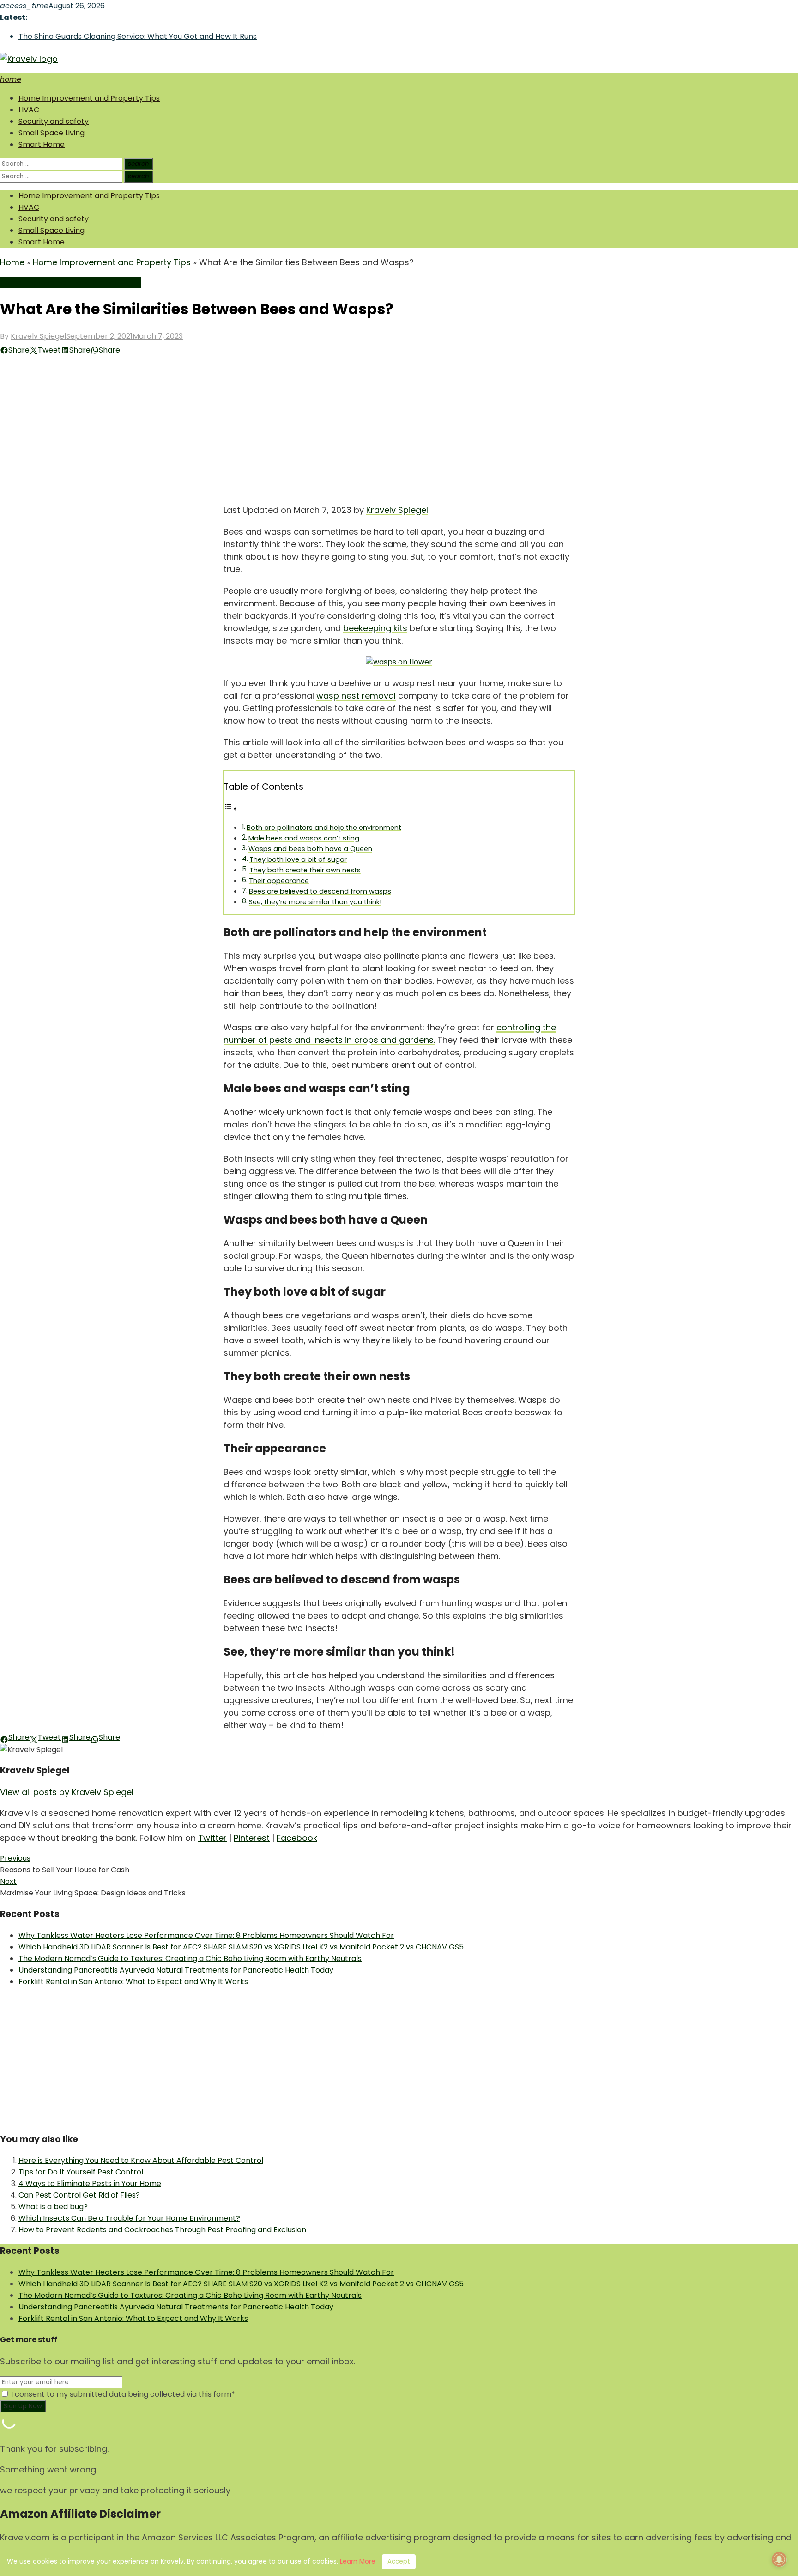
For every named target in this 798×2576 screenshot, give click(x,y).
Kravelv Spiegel (38, 336)
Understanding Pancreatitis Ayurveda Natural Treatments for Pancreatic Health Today (176, 1970)
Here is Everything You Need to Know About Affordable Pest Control (141, 2160)
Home (12, 262)
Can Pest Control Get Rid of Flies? (79, 2195)
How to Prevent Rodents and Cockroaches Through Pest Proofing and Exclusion (162, 2230)
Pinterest (252, 1838)
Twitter (212, 1838)
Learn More (358, 2561)
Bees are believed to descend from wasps (320, 891)
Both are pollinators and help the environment (324, 828)
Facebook (297, 1838)
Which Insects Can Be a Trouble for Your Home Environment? (129, 2218)
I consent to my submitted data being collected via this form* (122, 2394)
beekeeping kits (375, 628)
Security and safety (54, 121)
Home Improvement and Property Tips (89, 98)
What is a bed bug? (53, 2207)
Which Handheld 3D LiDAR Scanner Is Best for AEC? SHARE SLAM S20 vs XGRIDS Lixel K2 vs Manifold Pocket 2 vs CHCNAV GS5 (241, 1947)
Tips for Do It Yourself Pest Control (81, 2172)
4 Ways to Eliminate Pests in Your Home (90, 2183)
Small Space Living (51, 133)
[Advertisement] (399, 425)
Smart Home (42, 144)
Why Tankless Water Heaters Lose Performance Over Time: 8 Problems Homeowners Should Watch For (206, 1935)
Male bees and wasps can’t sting (304, 838)
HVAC (29, 110)
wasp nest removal (356, 696)
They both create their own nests (305, 870)
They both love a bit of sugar (298, 859)
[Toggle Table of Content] (230, 809)
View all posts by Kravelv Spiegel (67, 1792)
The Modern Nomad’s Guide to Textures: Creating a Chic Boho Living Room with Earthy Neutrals (190, 1958)
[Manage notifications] (779, 2559)
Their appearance (279, 881)
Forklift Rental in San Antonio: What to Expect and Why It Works (133, 1982)
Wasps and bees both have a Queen (310, 849)
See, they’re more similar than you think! (315, 902)
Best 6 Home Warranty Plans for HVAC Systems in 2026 (118, 36)
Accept (399, 2561)
